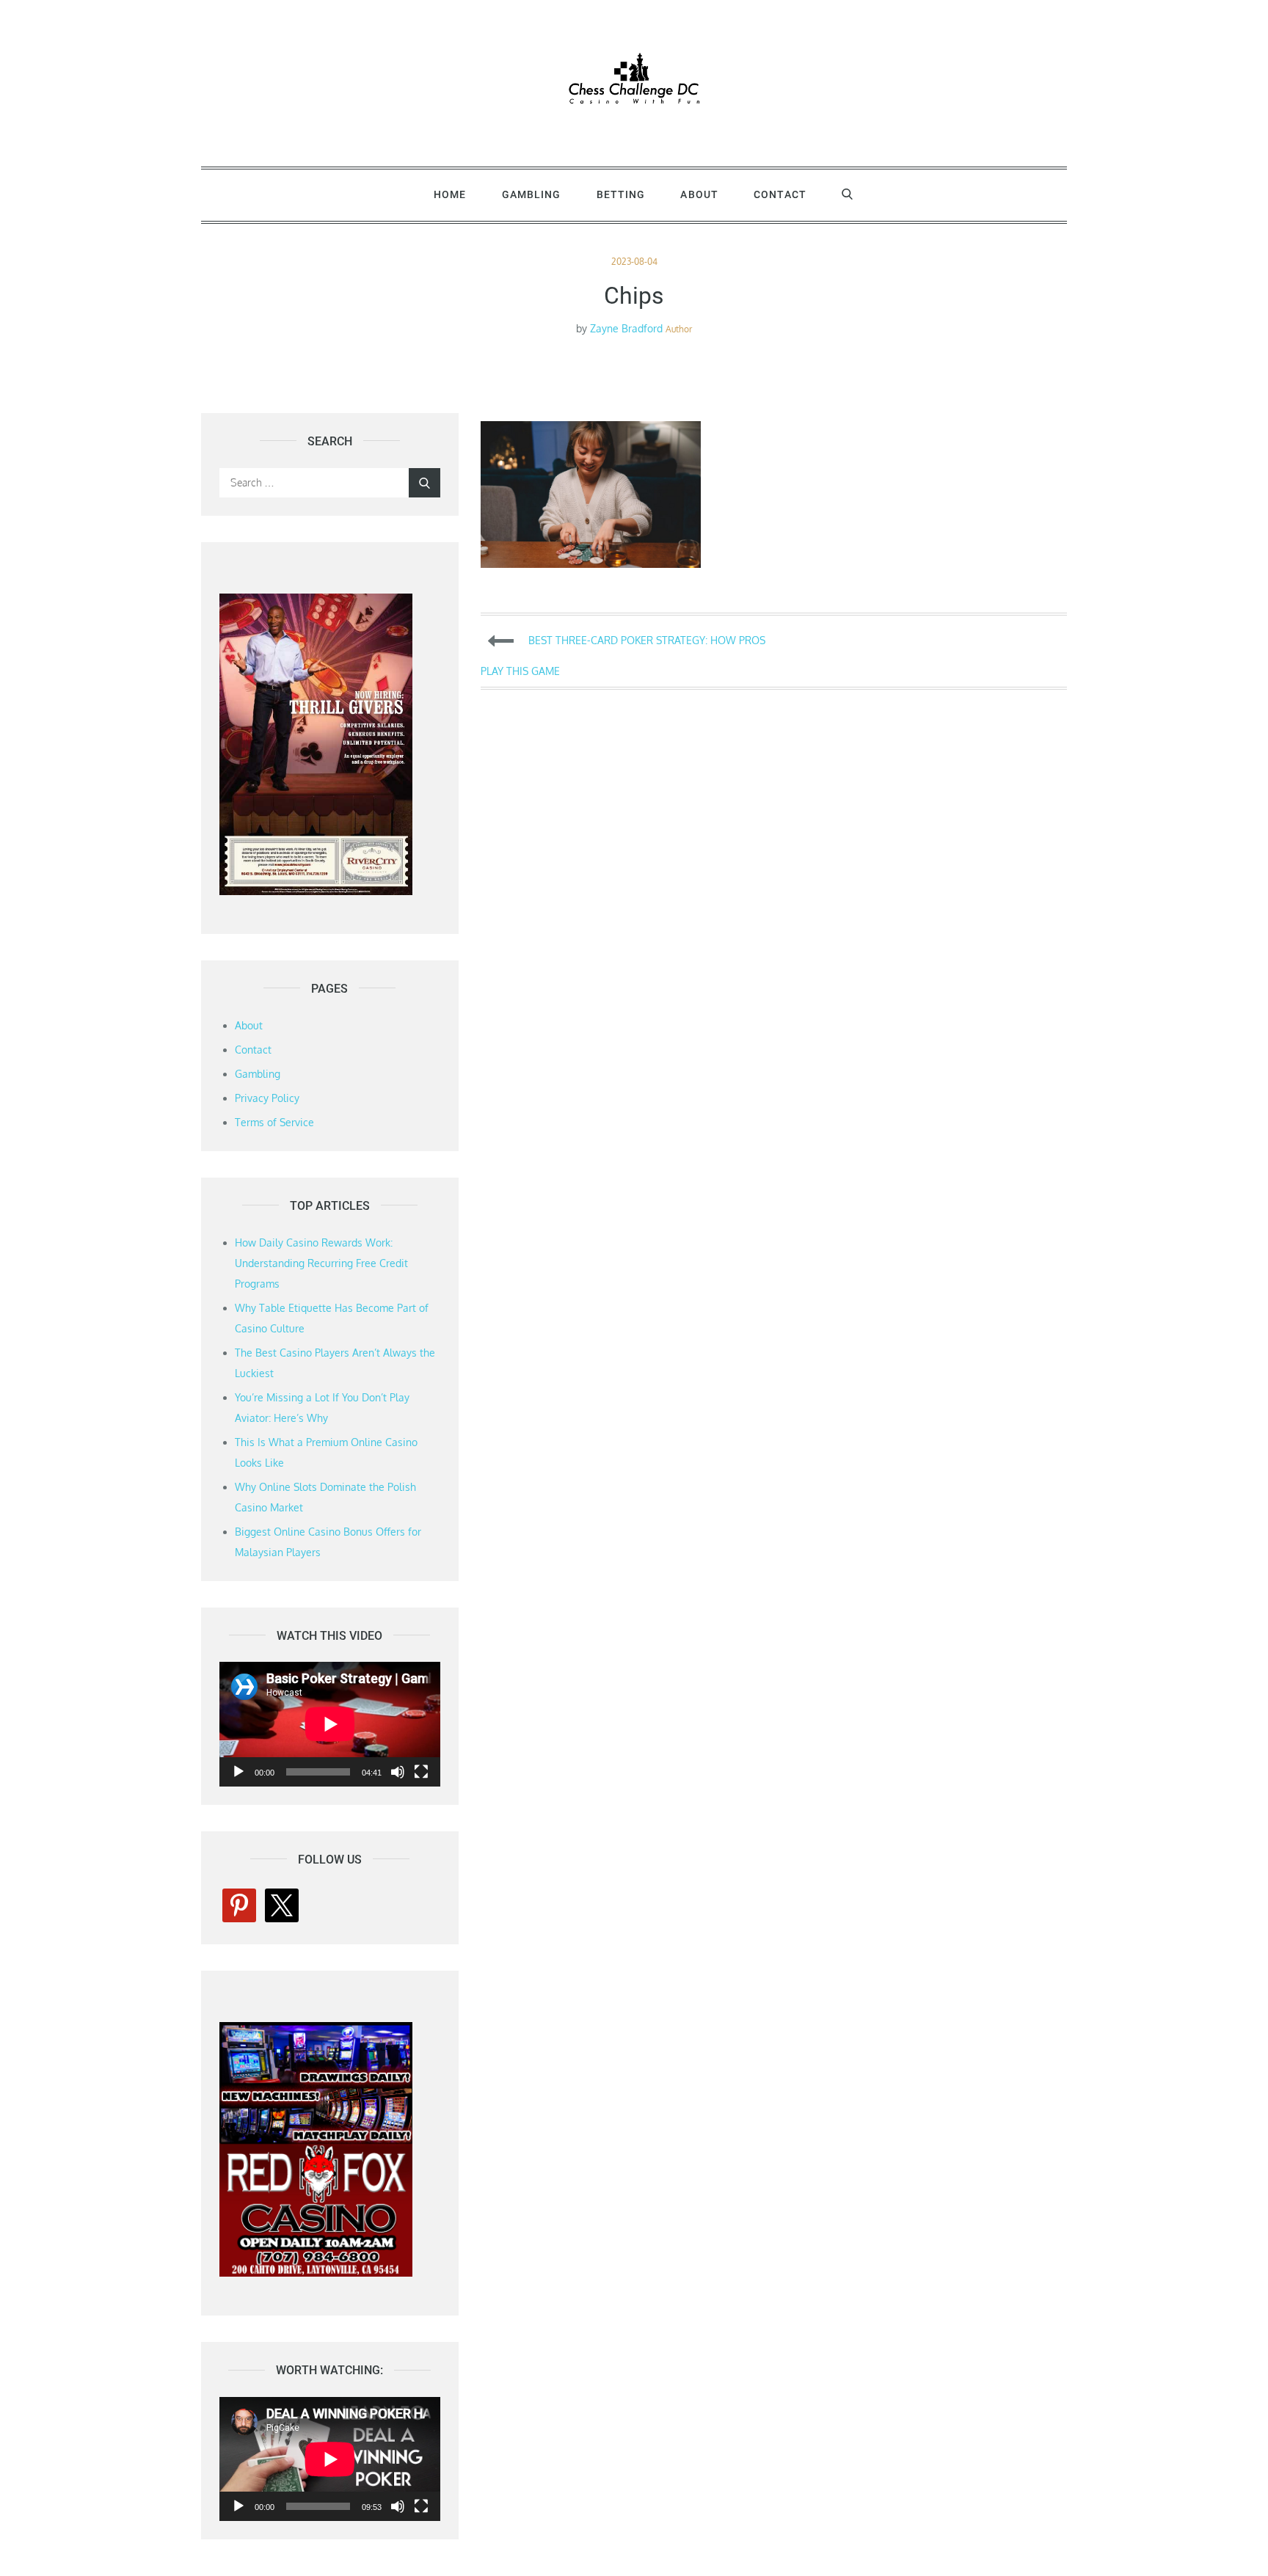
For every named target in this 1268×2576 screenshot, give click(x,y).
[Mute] (398, 1772)
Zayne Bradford (626, 328)
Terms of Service (274, 1122)
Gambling (532, 194)
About (699, 194)
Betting (621, 194)
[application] (330, 1724)
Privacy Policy (267, 1098)
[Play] (238, 1772)
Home (450, 194)
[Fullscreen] (421, 1772)
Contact (780, 194)
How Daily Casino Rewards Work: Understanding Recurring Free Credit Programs (321, 1263)
